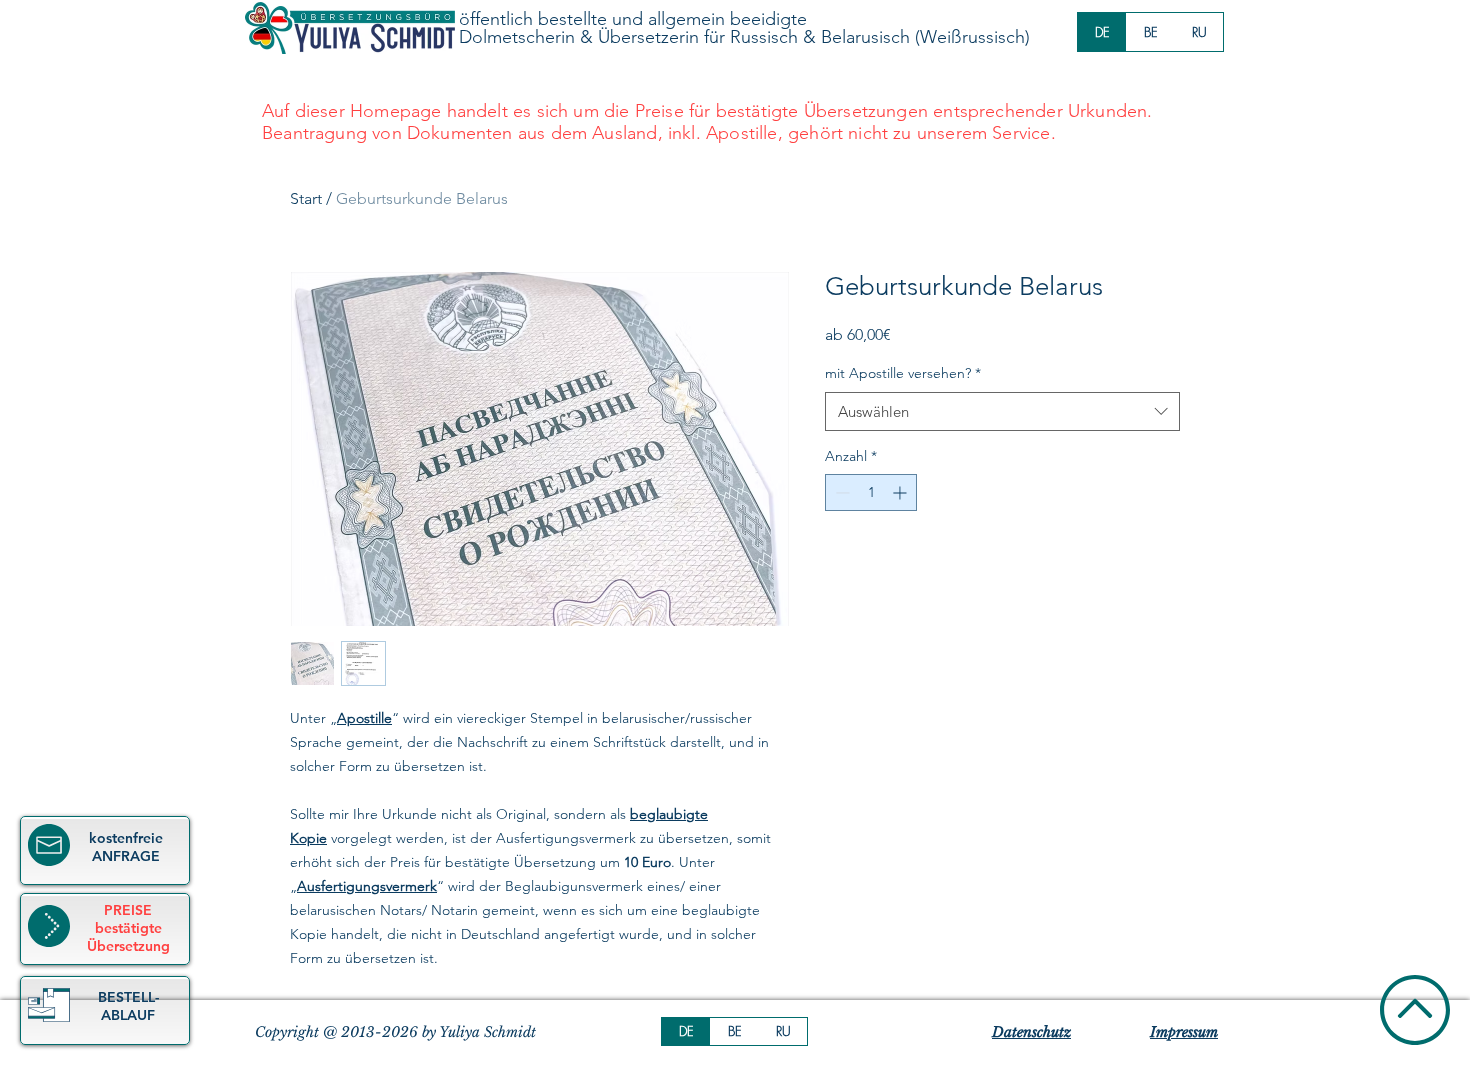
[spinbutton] (871, 492)
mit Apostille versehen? (903, 373)
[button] (49, 1005)
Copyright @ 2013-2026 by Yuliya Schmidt (395, 1032)
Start (306, 198)
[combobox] (1002, 411)
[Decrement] (840, 492)
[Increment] (901, 492)
